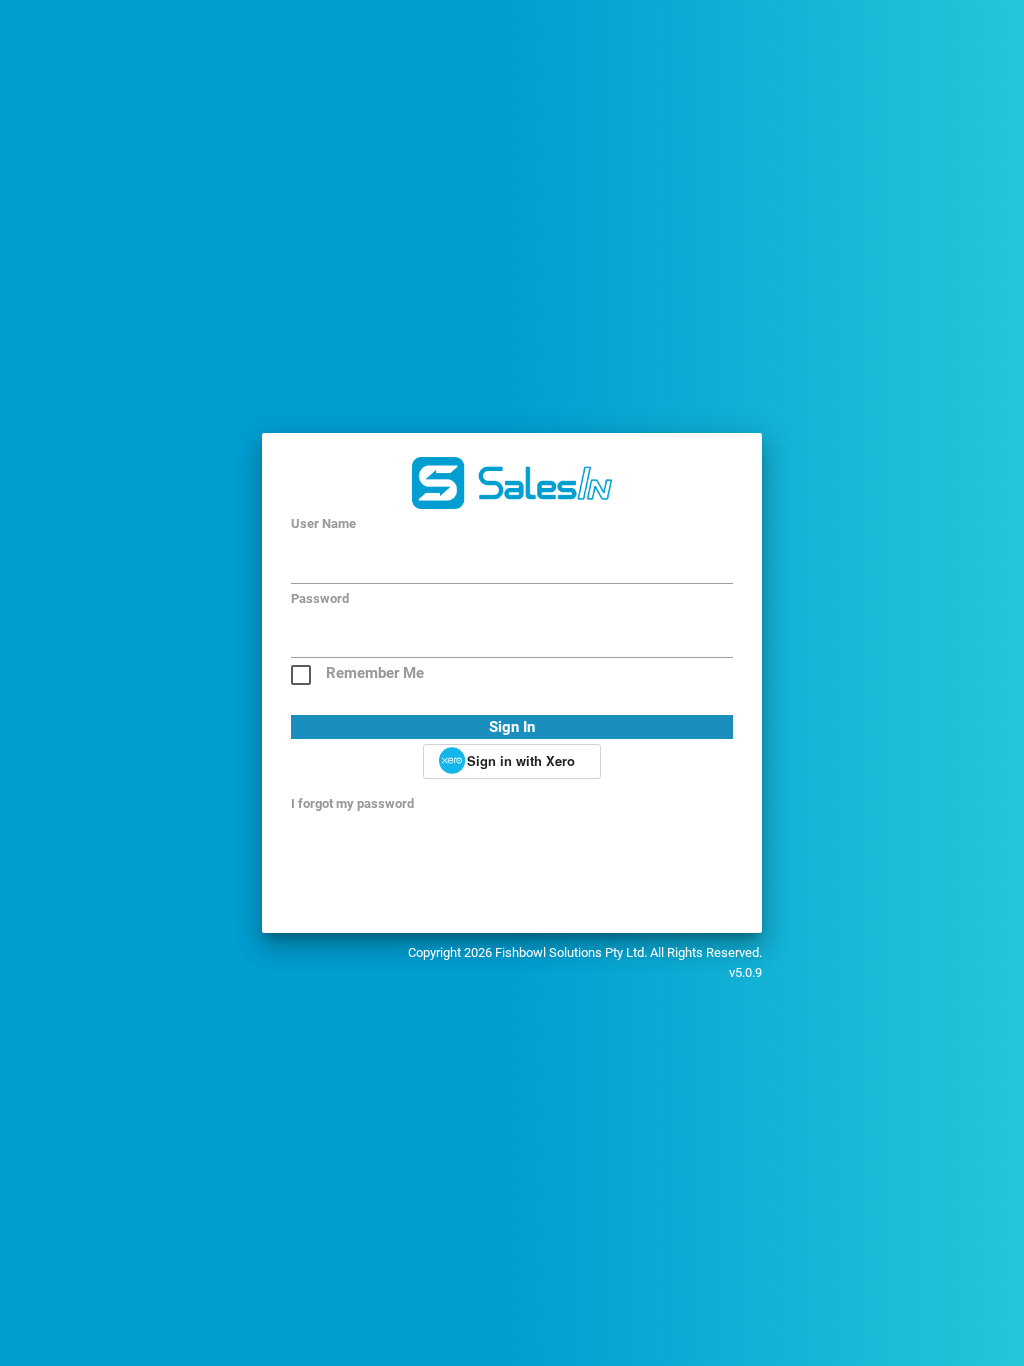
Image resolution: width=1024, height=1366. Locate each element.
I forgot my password (352, 803)
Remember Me (375, 673)
